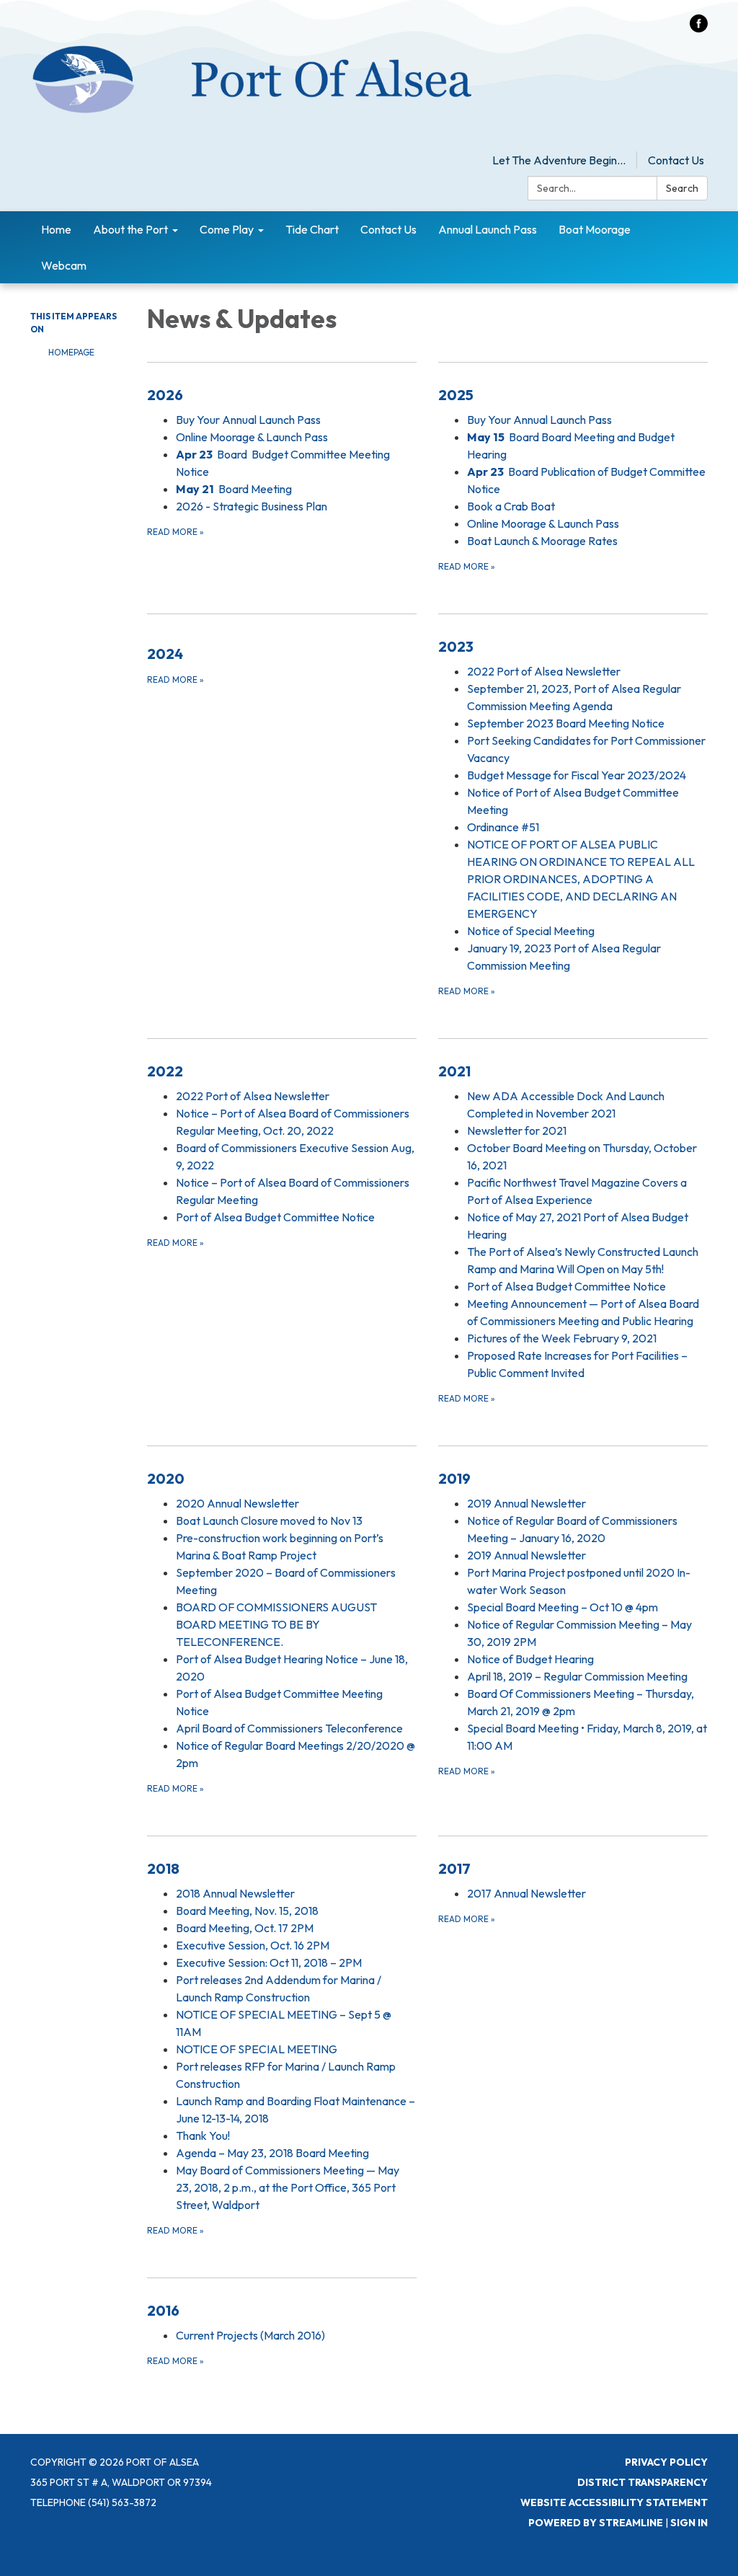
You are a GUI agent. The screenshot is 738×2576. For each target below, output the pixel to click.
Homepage (71, 352)
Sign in (689, 2523)
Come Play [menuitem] (227, 229)
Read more (175, 532)
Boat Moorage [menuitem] (595, 229)
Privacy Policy (666, 2462)
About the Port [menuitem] (130, 229)
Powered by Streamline (596, 2523)
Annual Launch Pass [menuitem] (488, 229)
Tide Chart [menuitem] (312, 229)
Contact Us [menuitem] (388, 229)
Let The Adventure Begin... (559, 160)
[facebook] (699, 28)
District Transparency (643, 2482)
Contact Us (676, 160)
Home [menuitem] (56, 229)
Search (682, 188)
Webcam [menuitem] (64, 265)
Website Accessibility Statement (614, 2502)
